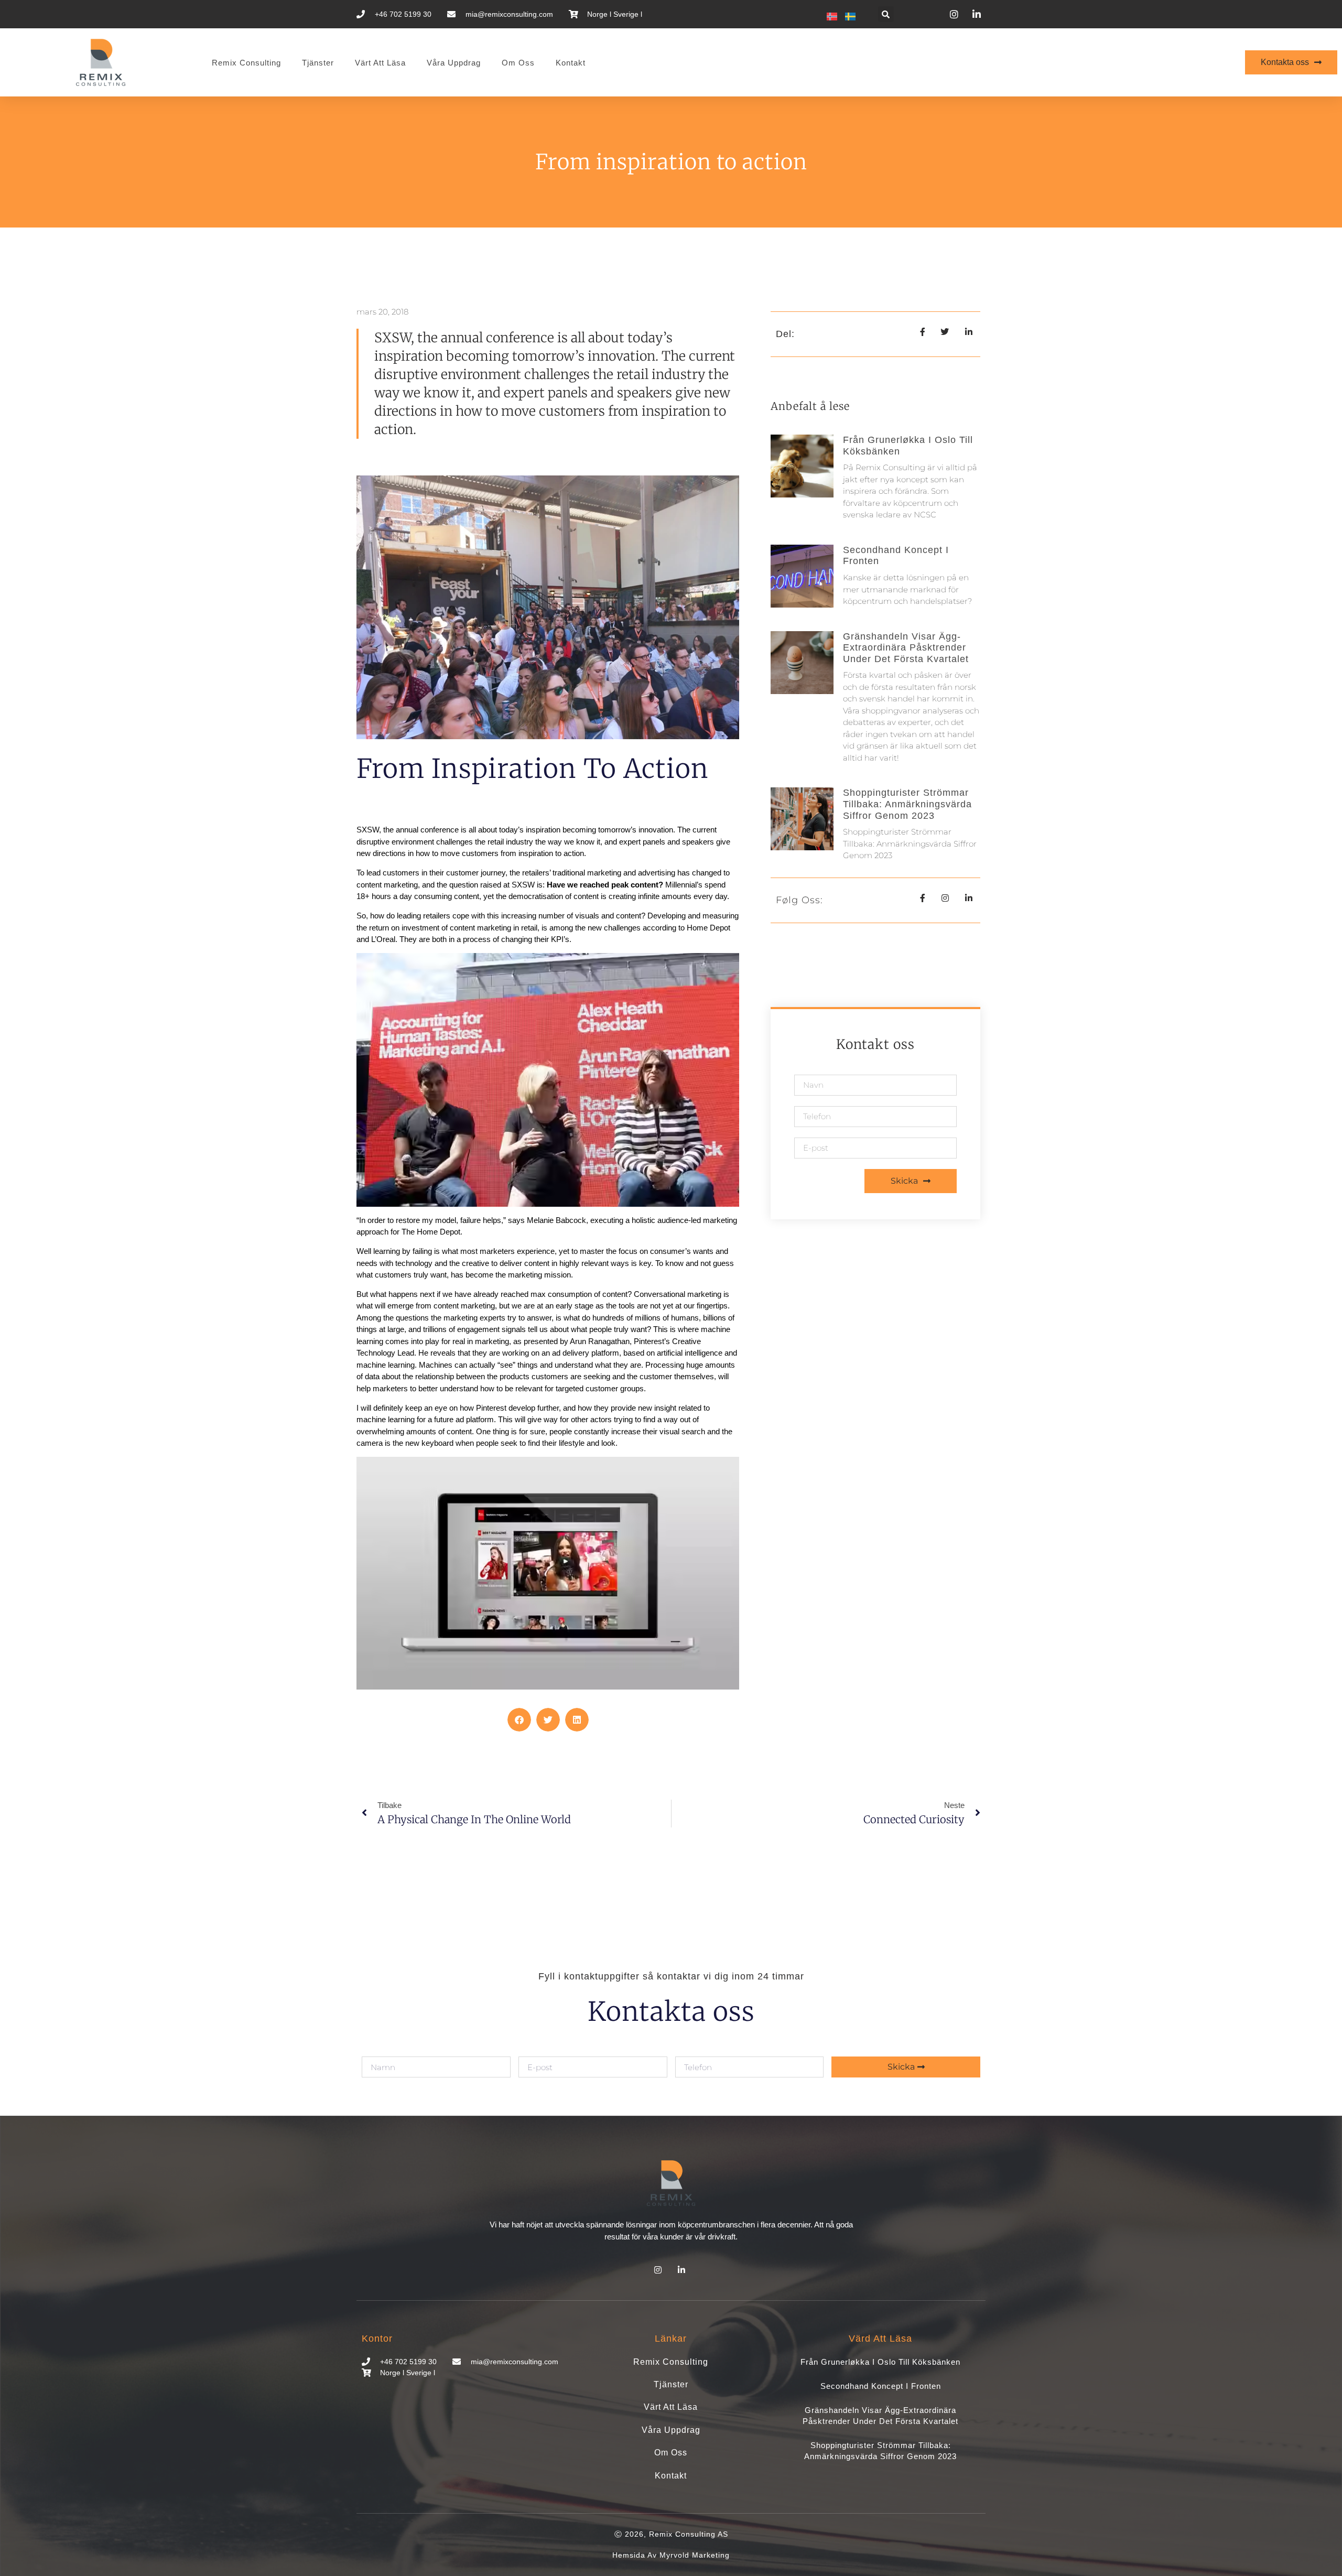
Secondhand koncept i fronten (881, 2386)
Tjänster (318, 63)
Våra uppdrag (454, 63)
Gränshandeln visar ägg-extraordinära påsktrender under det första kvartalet (906, 648)
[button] (886, 14)
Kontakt (571, 63)
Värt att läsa (380, 63)
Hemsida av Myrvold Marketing (671, 2555)
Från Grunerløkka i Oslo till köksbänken (880, 2362)
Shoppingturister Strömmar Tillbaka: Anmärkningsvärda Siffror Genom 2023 (907, 804)
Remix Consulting (246, 63)
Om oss (518, 63)
